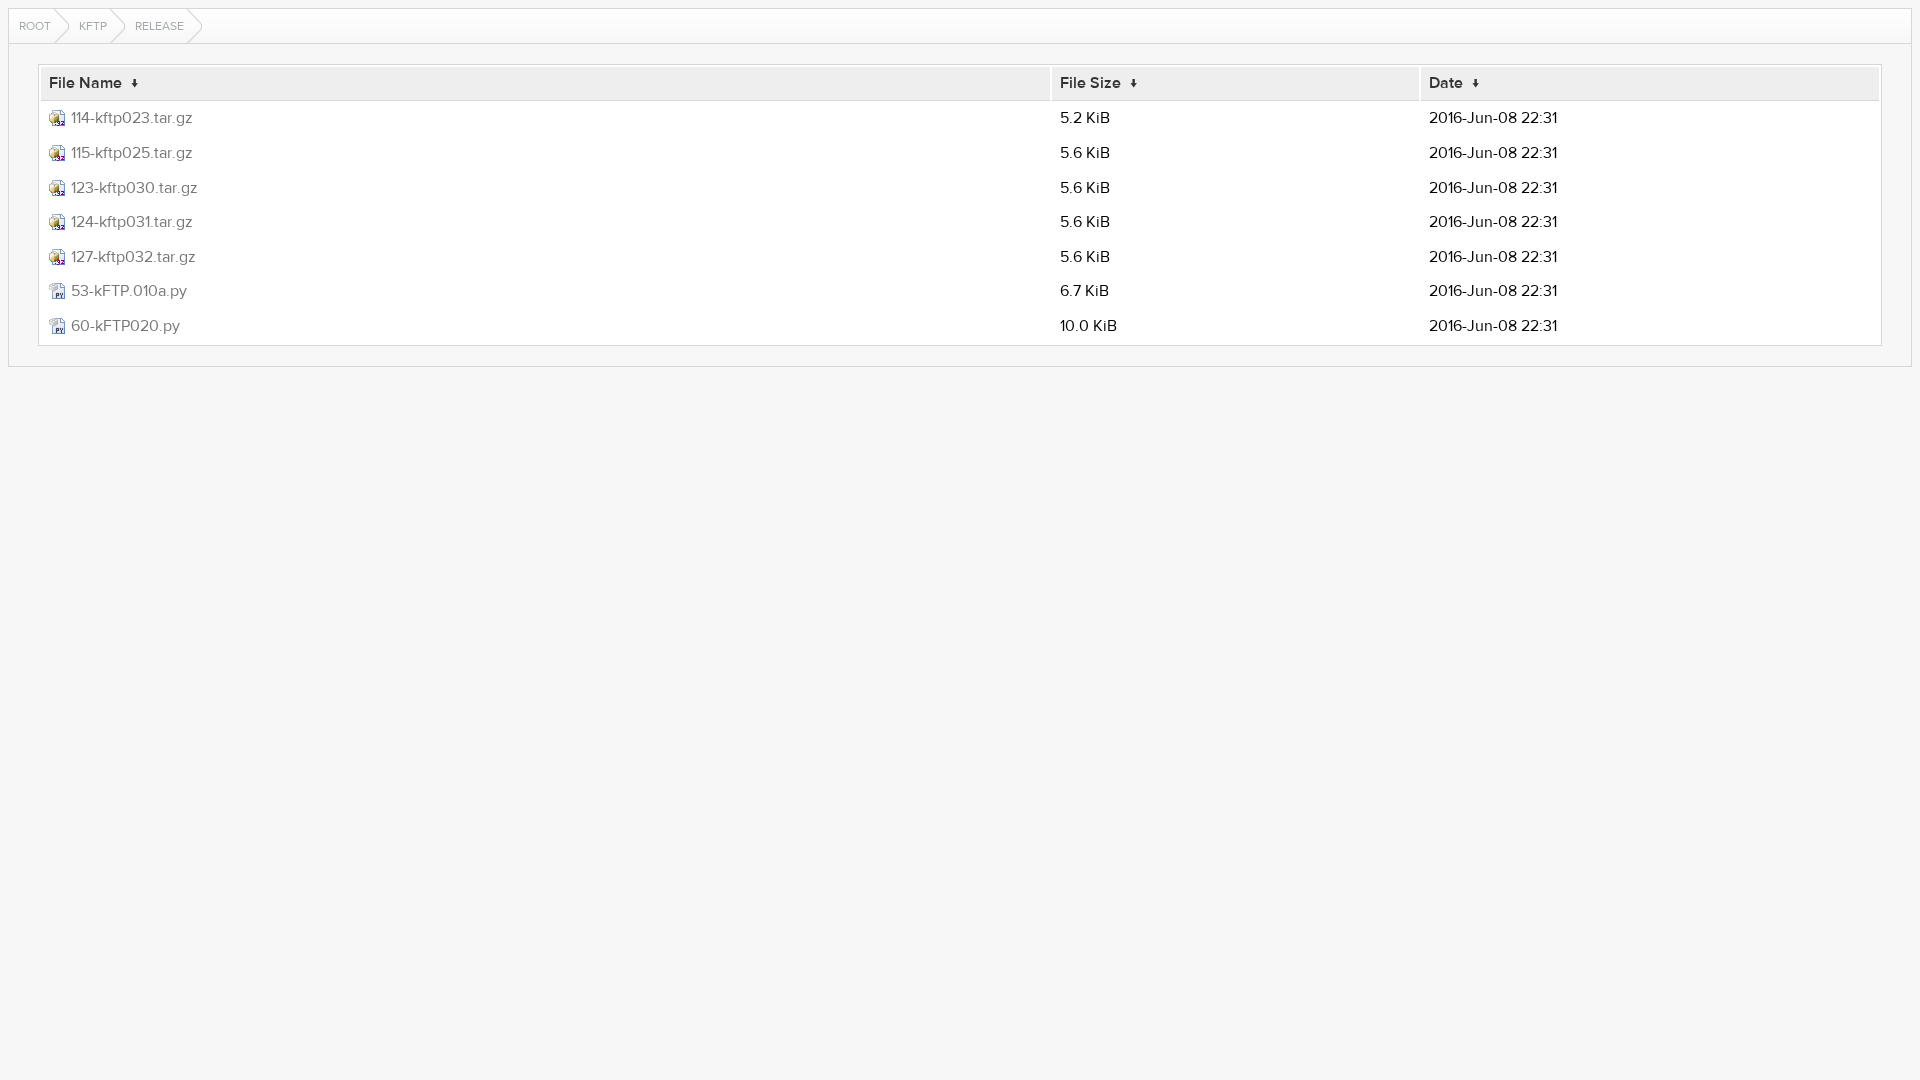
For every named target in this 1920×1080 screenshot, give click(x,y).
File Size (1090, 83)
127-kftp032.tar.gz (133, 257)
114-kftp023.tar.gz (132, 118)
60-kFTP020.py (125, 326)
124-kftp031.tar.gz (132, 222)
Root (35, 26)
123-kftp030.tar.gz (134, 188)
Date (1446, 83)
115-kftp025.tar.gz (132, 153)
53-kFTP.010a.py (129, 291)
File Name (85, 83)
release (159, 26)
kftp (93, 26)
